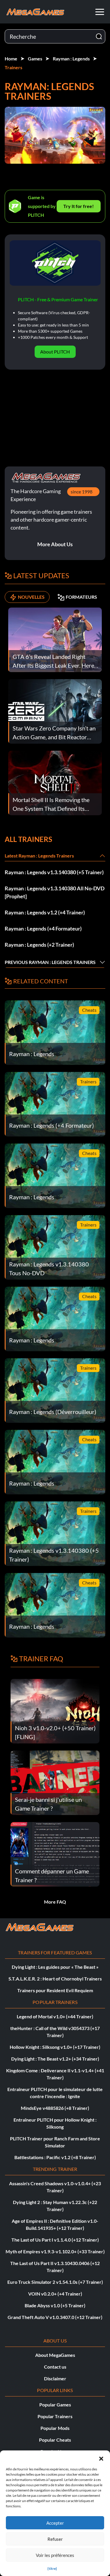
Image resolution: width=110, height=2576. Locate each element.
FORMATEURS (81, 597)
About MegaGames (55, 2355)
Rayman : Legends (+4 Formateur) (43, 928)
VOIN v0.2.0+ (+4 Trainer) (55, 2294)
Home (11, 59)
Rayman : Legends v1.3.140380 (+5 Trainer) (54, 872)
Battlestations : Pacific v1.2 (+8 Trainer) (55, 2157)
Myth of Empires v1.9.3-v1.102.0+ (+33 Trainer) (55, 2251)
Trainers (13, 67)
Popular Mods (55, 2428)
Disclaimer (55, 2378)
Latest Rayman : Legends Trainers (39, 856)
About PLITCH (55, 352)
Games (35, 59)
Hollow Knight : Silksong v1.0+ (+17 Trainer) (55, 2047)
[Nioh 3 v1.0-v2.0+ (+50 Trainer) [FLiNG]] (55, 1710)
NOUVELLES (31, 597)
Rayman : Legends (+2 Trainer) (39, 945)
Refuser (55, 2539)
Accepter (55, 2523)
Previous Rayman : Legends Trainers (50, 962)
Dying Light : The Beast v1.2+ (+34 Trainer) (55, 2059)
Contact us (55, 2367)
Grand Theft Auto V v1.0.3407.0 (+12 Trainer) (55, 2317)
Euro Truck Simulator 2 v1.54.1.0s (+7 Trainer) (55, 2282)
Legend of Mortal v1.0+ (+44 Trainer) (55, 2016)
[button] (101, 2458)
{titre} (52, 2569)
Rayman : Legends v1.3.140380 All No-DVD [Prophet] (55, 892)
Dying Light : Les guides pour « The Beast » (55, 1967)
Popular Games (55, 2405)
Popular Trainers (55, 2416)
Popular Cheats (55, 2440)
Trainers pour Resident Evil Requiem (55, 1990)
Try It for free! (79, 206)
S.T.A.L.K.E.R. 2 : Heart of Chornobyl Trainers (55, 1979)
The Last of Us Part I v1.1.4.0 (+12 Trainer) (55, 2240)
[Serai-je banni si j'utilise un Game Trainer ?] (55, 1782)
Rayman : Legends (71, 59)
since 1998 (82, 492)
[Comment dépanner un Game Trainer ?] (55, 1854)
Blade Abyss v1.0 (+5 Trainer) (55, 2305)
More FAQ (55, 1902)
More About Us (55, 544)
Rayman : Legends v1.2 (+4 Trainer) (45, 912)
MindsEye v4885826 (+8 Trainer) (55, 2108)
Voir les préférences (55, 2555)
